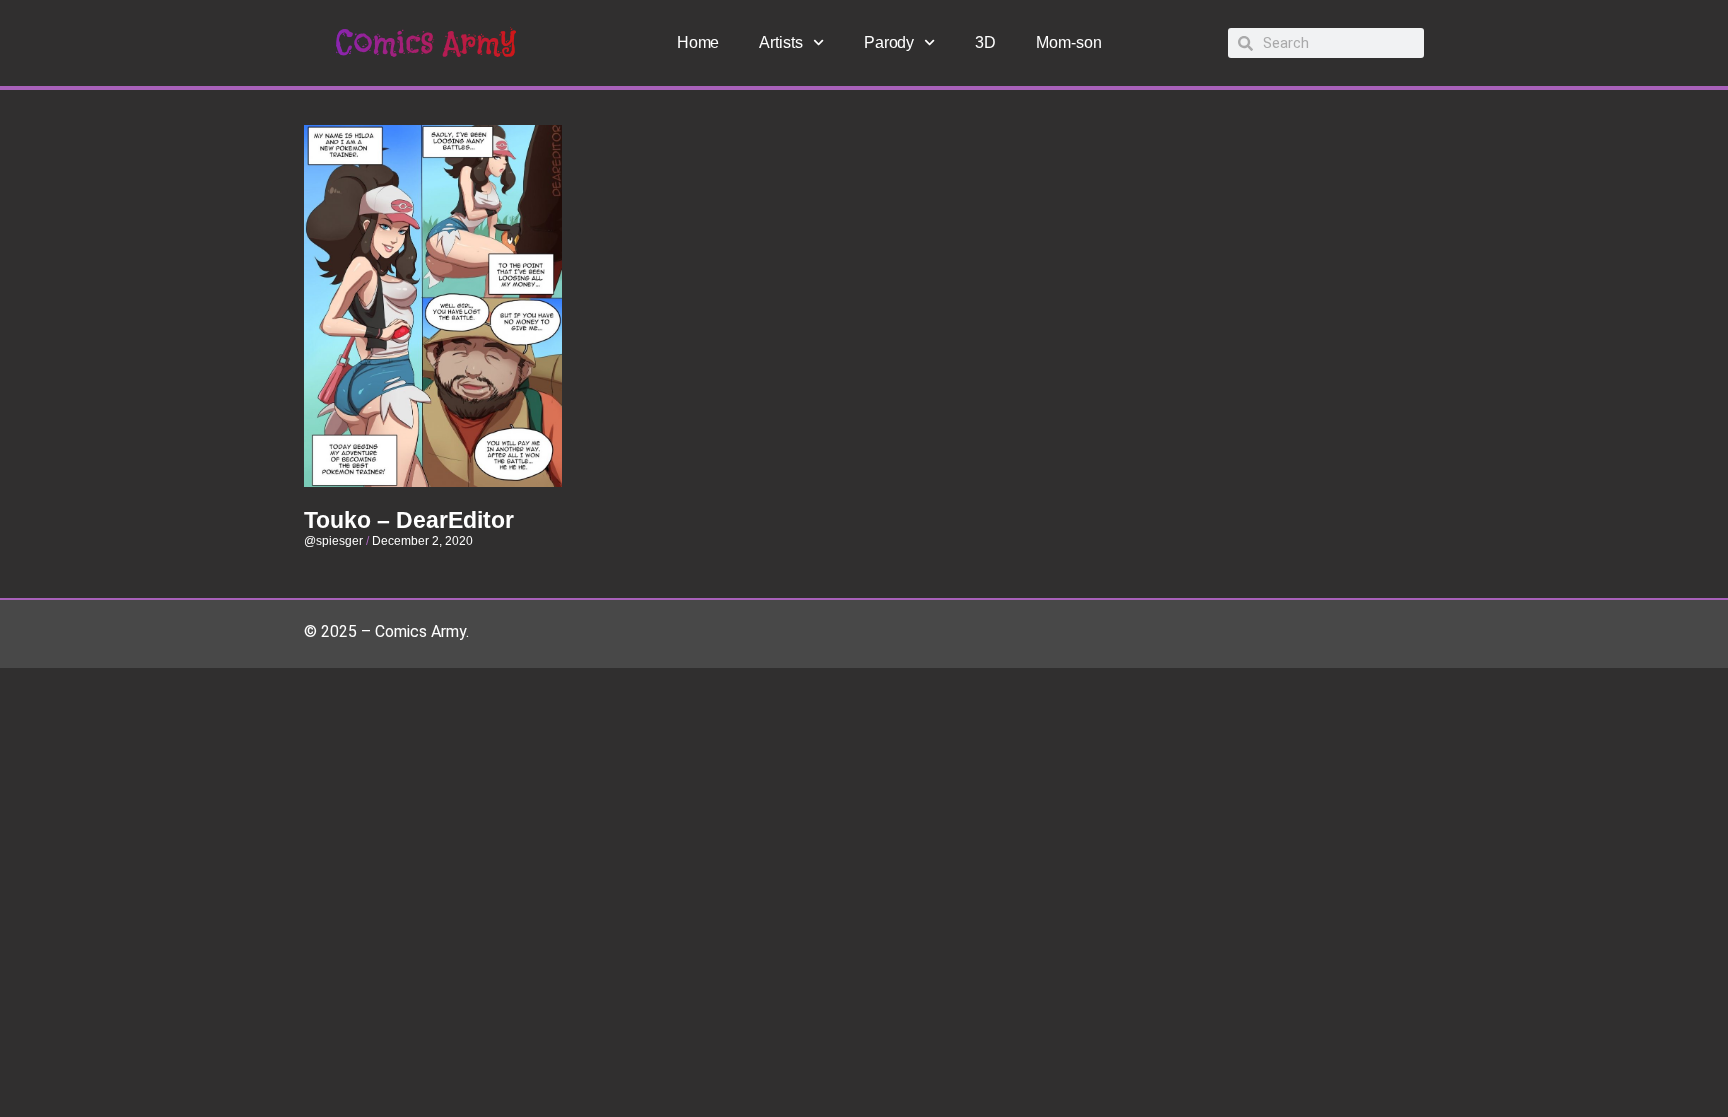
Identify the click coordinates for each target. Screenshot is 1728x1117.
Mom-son (1068, 42)
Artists (780, 42)
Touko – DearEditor (409, 520)
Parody (889, 42)
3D (985, 42)
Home (698, 42)
